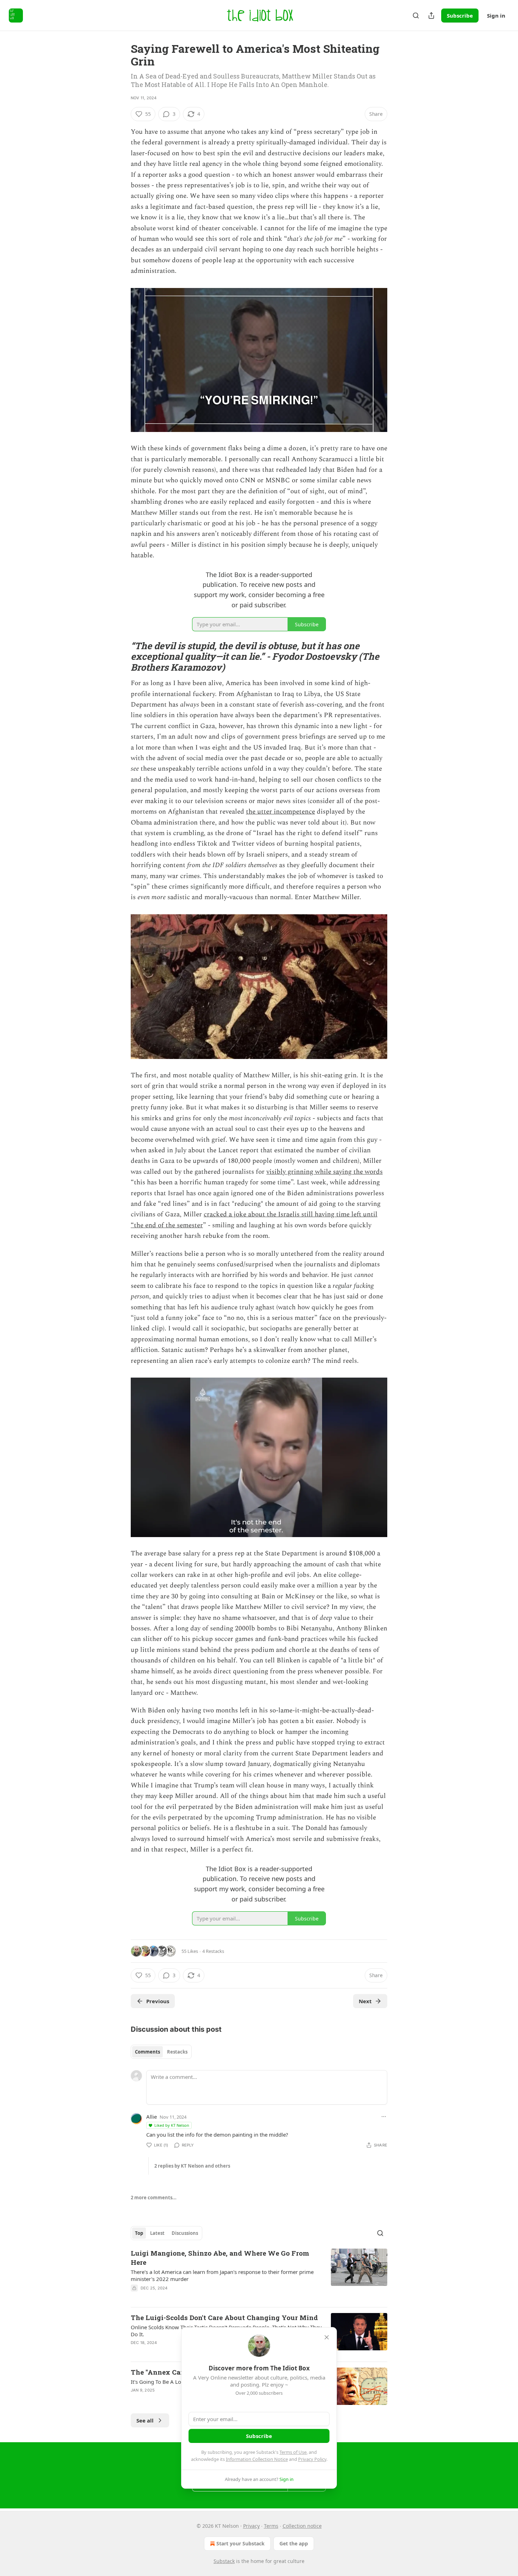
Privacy (251, 2526)
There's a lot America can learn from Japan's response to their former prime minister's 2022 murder (222, 2275)
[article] (259, 2275)
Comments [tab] (147, 2052)
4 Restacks (213, 1951)
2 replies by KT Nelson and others (192, 2166)
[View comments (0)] (199, 2297)
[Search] (416, 15)
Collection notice (302, 2526)
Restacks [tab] (177, 2052)
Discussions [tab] (185, 2233)
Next (365, 2001)
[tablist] (161, 2052)
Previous (158, 2001)
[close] (327, 2337)
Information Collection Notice (257, 2459)
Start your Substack (241, 2543)
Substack (224, 2561)
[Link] (121, 656)
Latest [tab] (157, 2233)
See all (145, 2420)
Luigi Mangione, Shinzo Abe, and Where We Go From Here (220, 2258)
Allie (152, 2117)
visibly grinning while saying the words (325, 1172)
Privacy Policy (312, 2459)
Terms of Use (293, 2452)
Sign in (496, 15)
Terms (271, 2526)
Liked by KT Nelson (172, 2125)
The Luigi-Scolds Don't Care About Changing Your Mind (224, 2317)
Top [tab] (139, 2233)
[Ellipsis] (384, 2117)
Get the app (294, 2543)
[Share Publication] (431, 15)
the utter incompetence (280, 812)
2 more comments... (154, 2198)
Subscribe (460, 15)
